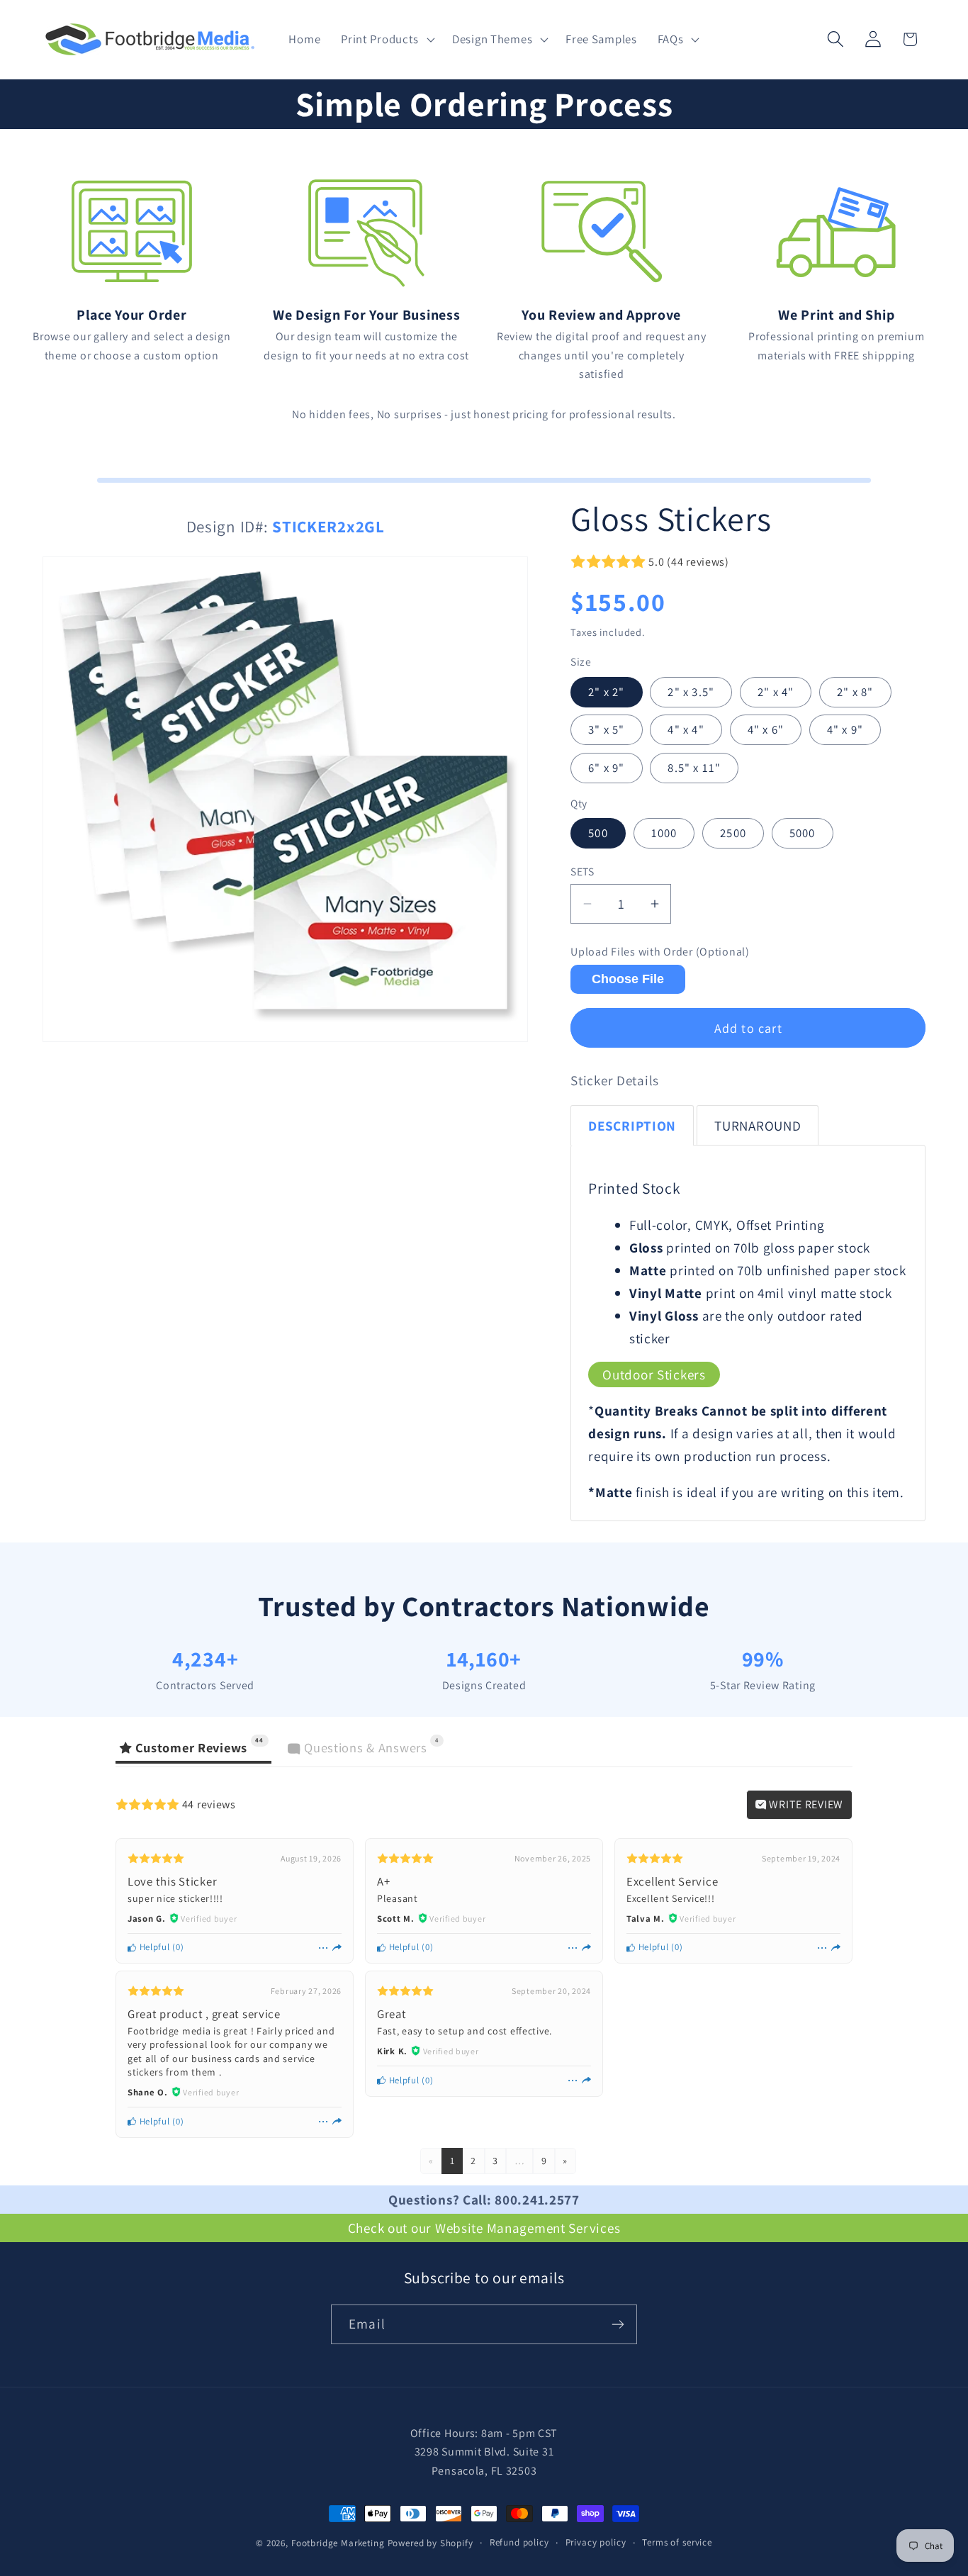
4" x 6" (766, 729)
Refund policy (519, 2542)
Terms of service (677, 2542)
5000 (803, 833)
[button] (387, 40)
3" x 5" (606, 729)
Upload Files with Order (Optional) (660, 952)
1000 (664, 833)
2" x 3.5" (691, 692)
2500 (733, 833)
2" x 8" (855, 692)
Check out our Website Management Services (484, 2228)
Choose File (628, 979)
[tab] (632, 1125)
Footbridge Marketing (338, 2543)
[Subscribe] (618, 2324)
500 (598, 833)
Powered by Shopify (430, 2543)
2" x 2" (606, 692)
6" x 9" (606, 768)
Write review (805, 1804)
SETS (582, 871)
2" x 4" (776, 692)
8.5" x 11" (694, 768)
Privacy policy (596, 2542)
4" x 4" (686, 729)
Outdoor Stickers (654, 1374)
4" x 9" (845, 729)
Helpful (153, 1947)
